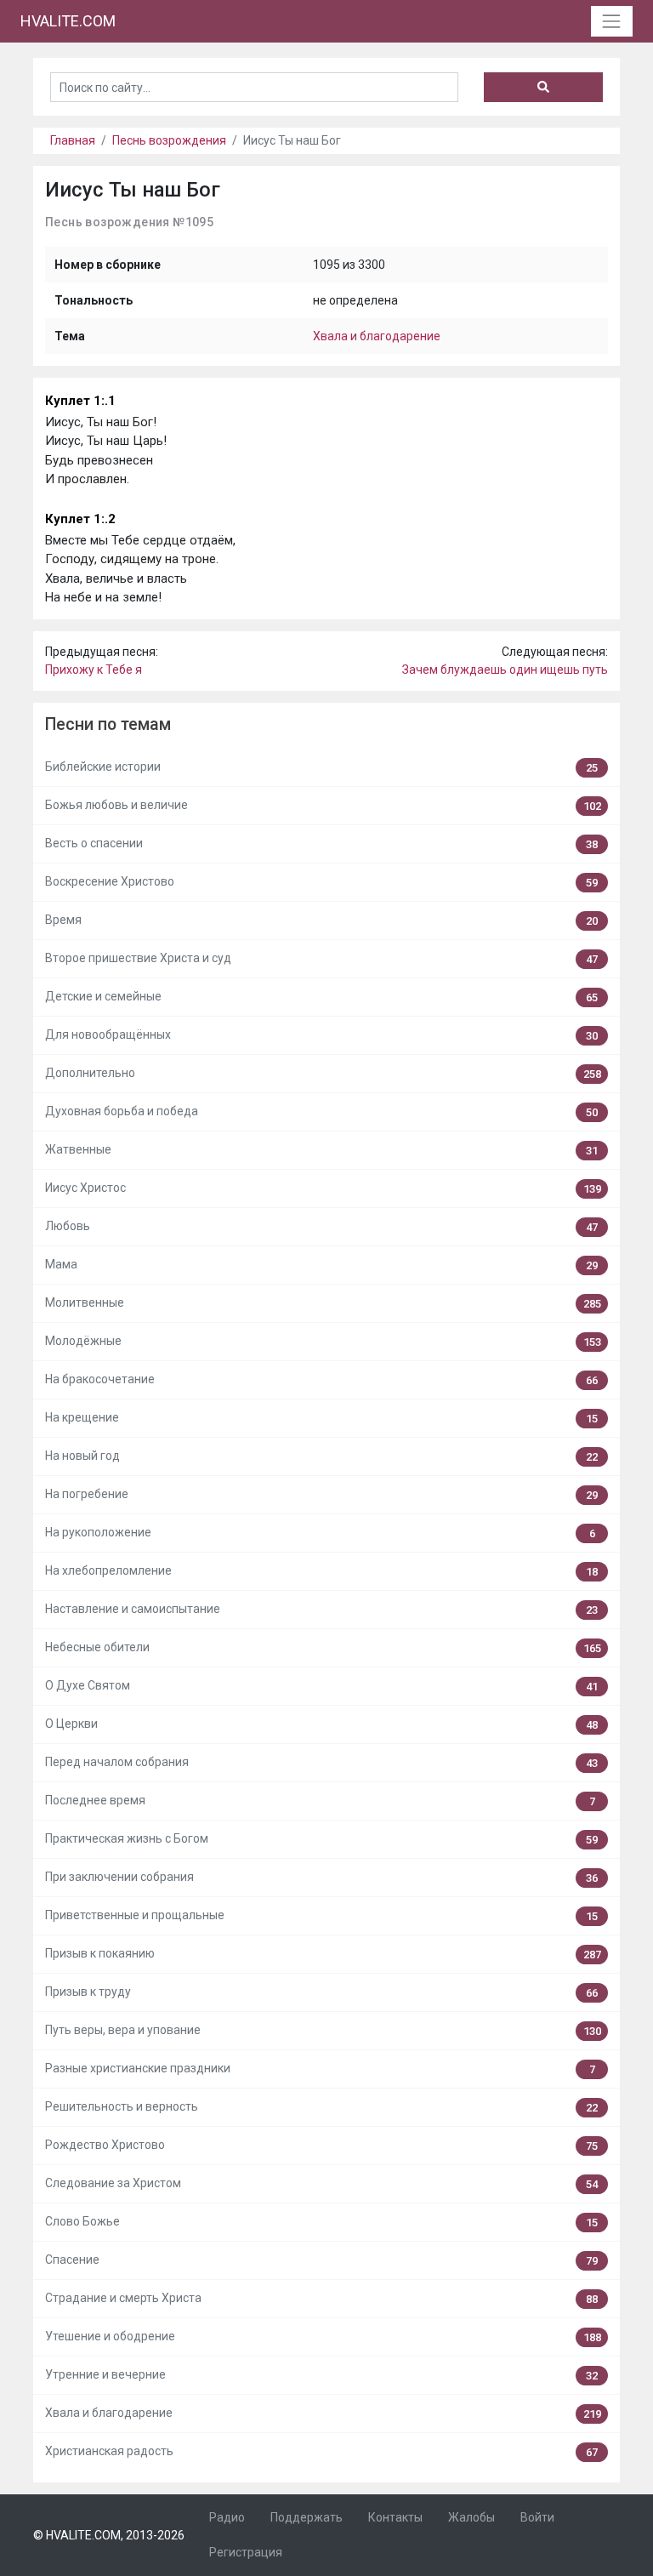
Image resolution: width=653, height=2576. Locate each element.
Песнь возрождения (169, 140)
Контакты (395, 2517)
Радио (227, 2517)
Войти (537, 2517)
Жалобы (471, 2517)
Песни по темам (108, 724)
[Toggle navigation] (612, 21)
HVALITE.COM (68, 21)
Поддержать (307, 2517)
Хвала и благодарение (377, 336)
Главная (73, 140)
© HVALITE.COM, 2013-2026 (109, 2535)
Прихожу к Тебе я (94, 670)
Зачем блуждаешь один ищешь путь (505, 670)
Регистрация (246, 2552)
